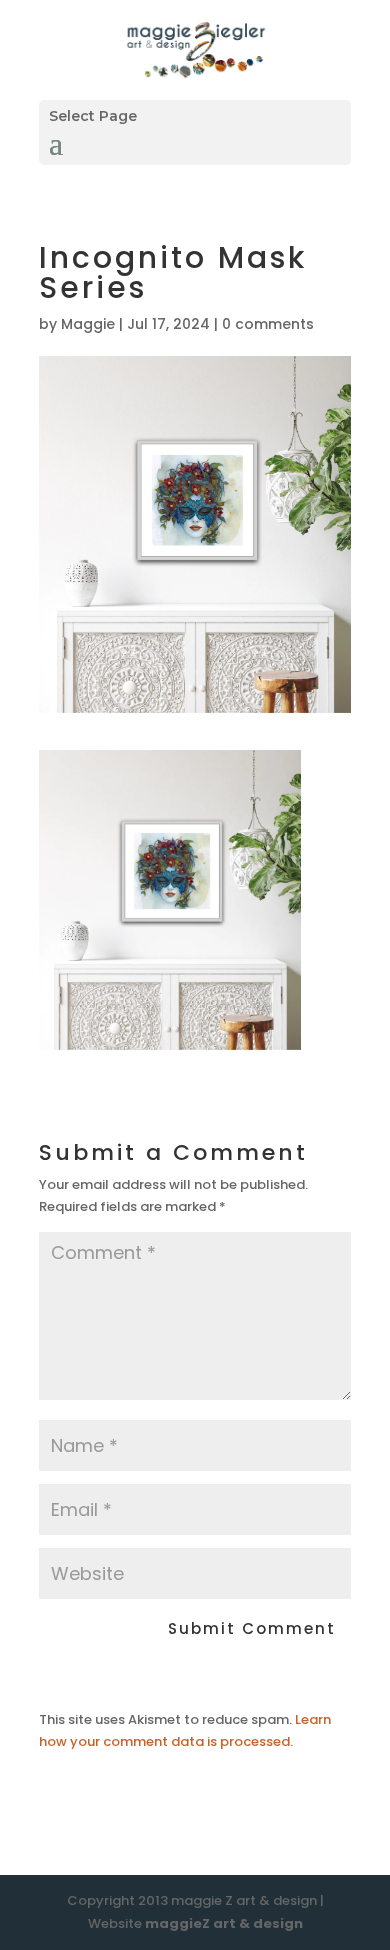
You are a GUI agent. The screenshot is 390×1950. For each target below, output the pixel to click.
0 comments (268, 324)
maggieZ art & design (224, 1923)
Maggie (88, 324)
